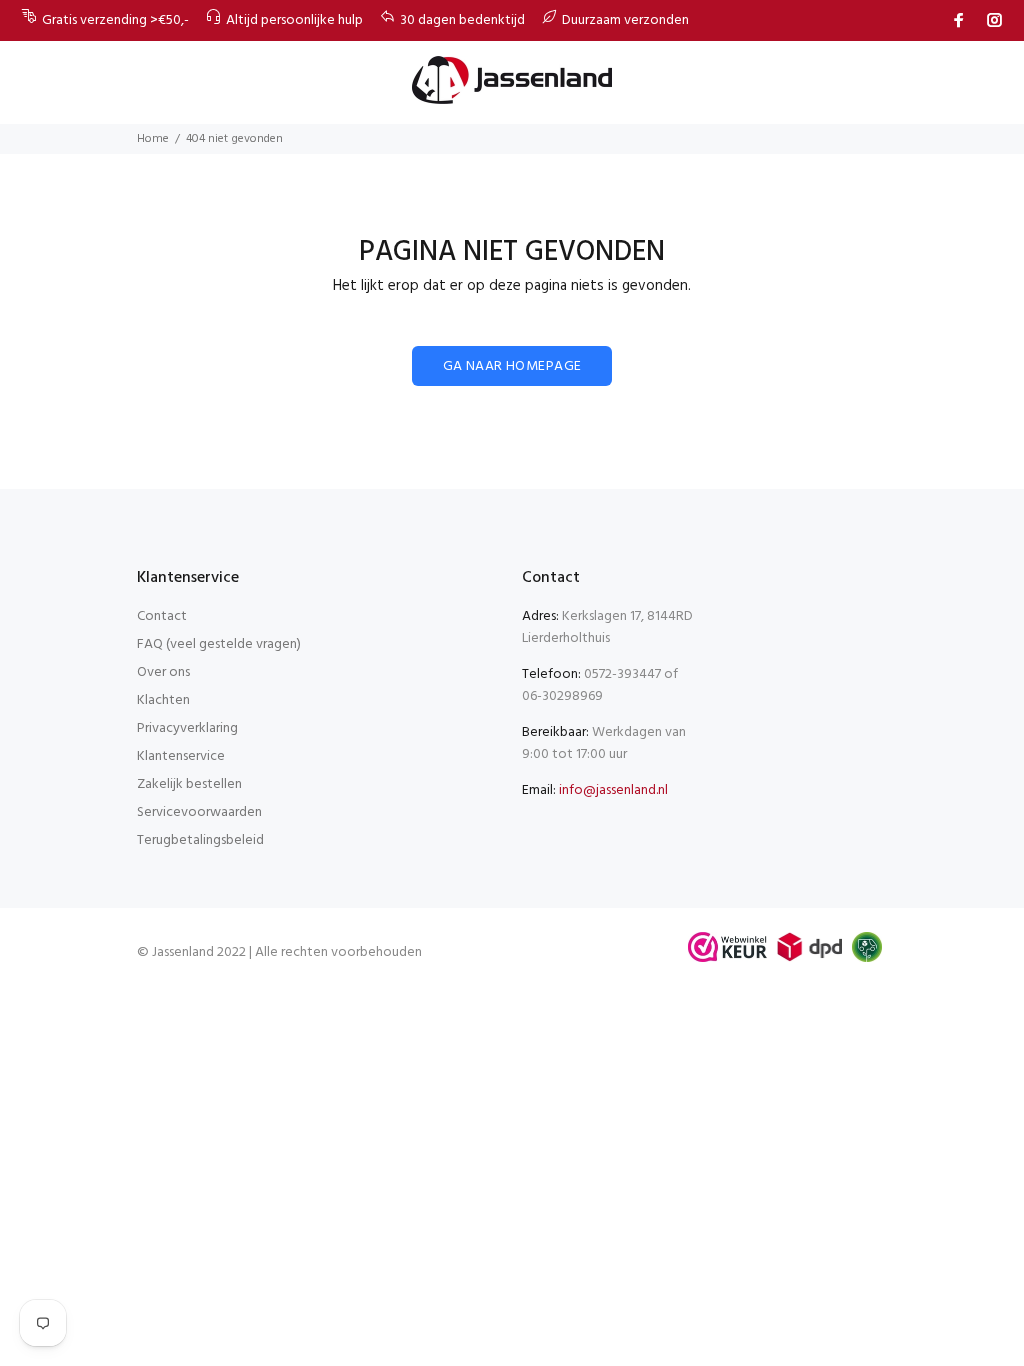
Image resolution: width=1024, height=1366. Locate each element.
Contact (162, 616)
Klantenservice (181, 756)
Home (153, 139)
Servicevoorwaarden (199, 812)
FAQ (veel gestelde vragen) (219, 644)
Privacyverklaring (187, 728)
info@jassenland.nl (613, 790)
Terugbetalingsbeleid (200, 840)
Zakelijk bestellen (189, 784)
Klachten (163, 700)
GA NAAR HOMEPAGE (512, 366)
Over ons (163, 672)
